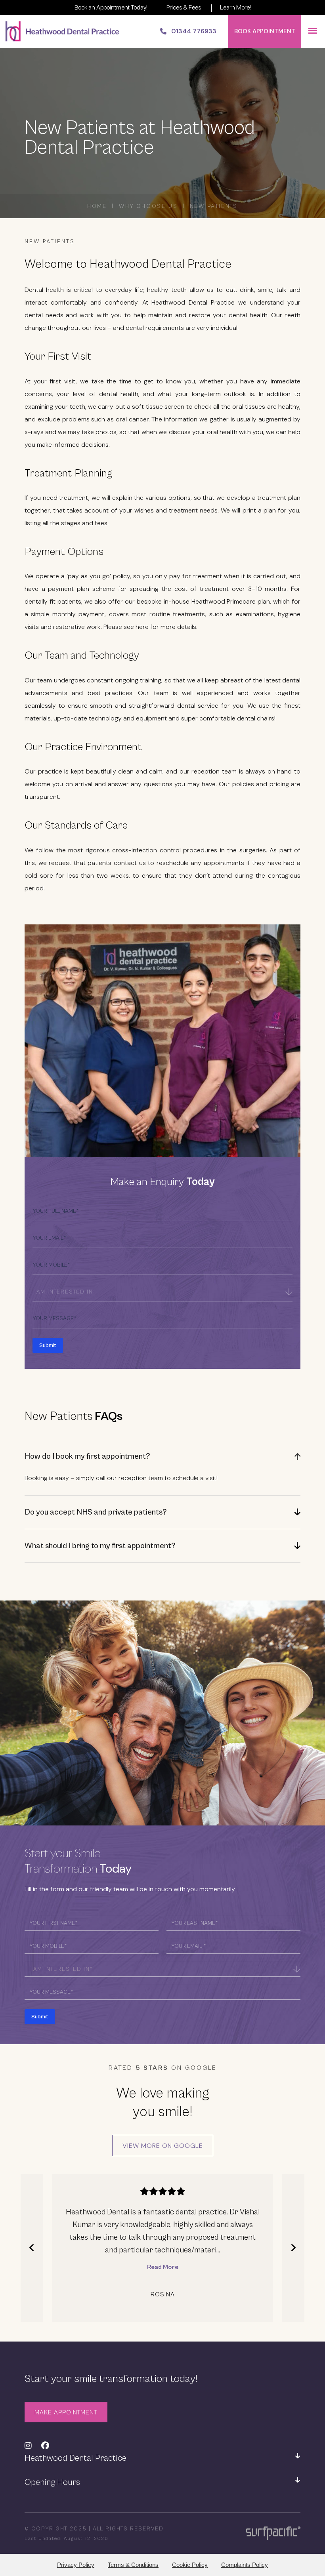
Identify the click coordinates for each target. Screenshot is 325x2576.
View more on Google (163, 2146)
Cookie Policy (190, 2565)
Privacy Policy (76, 2565)
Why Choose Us (148, 206)
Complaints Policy (245, 2565)
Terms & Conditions (133, 2565)
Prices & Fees (184, 7)
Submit (48, 1345)
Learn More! (235, 7)
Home (97, 206)
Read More (163, 2267)
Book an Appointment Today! (111, 7)
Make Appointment (66, 2412)
